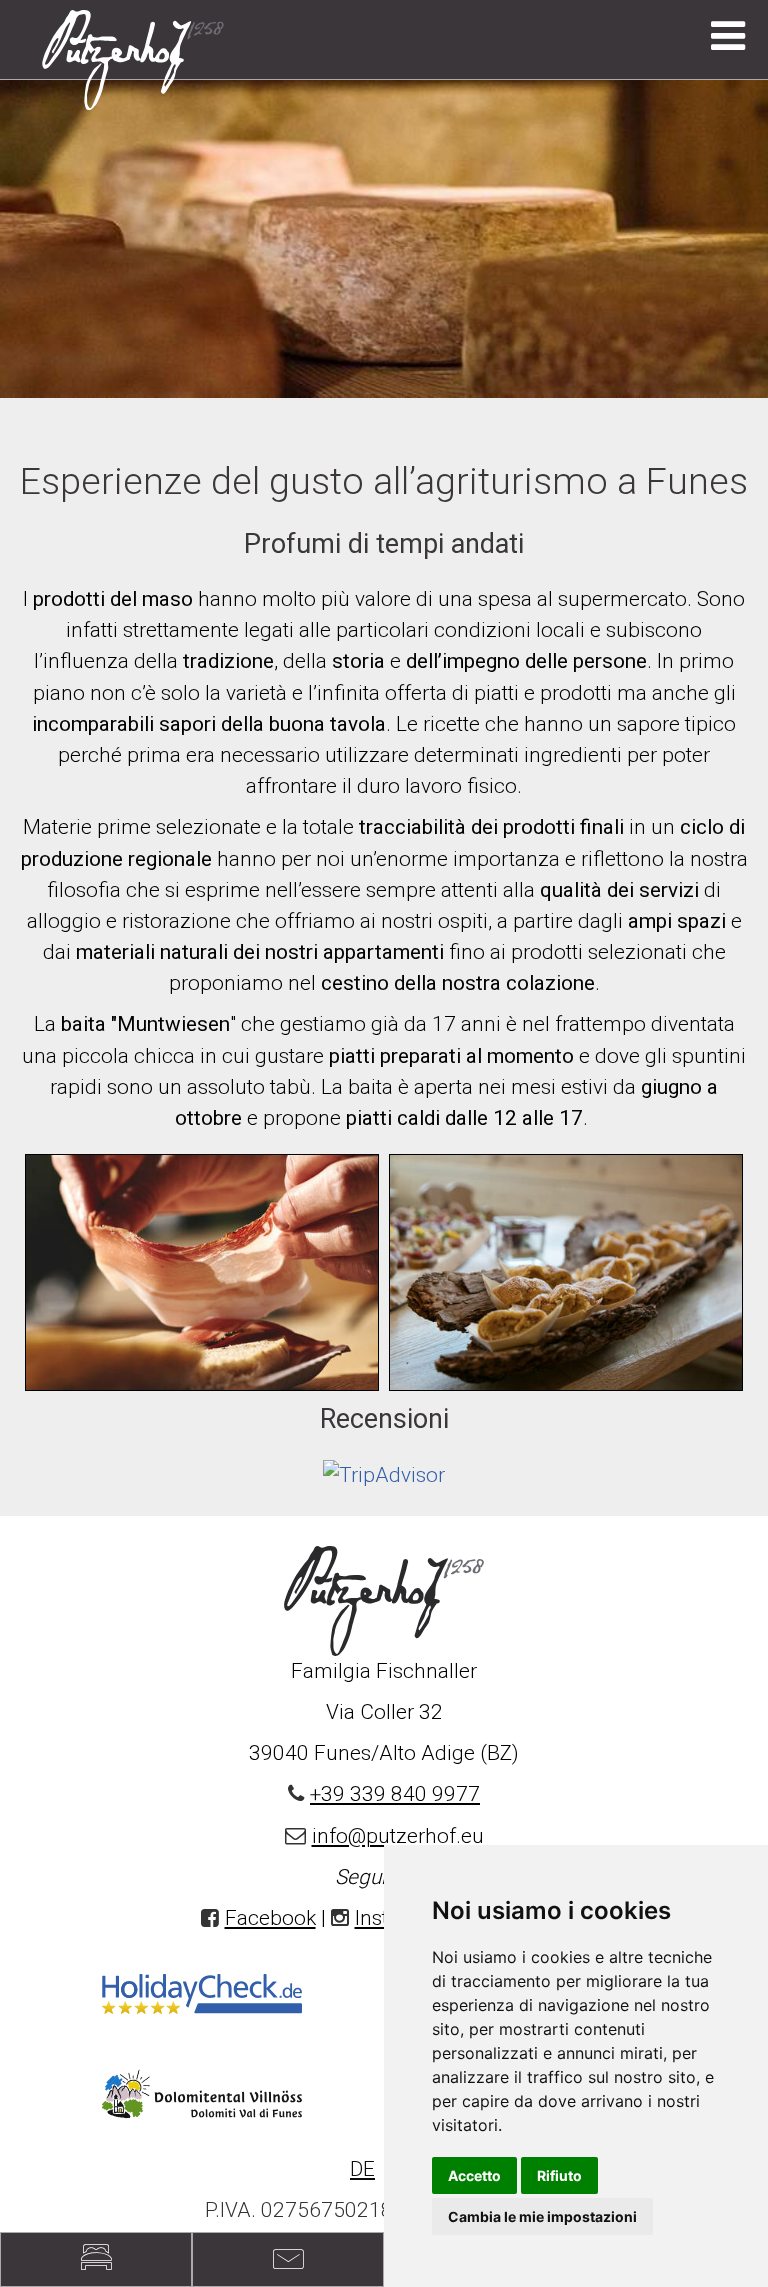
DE (362, 2169)
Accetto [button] (474, 2175)
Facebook (270, 1918)
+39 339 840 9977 (395, 1794)
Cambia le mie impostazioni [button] (542, 2216)
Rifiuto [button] (559, 2175)
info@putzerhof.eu (398, 1836)
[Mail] (288, 2259)
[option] (384, 238)
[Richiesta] (96, 2259)
